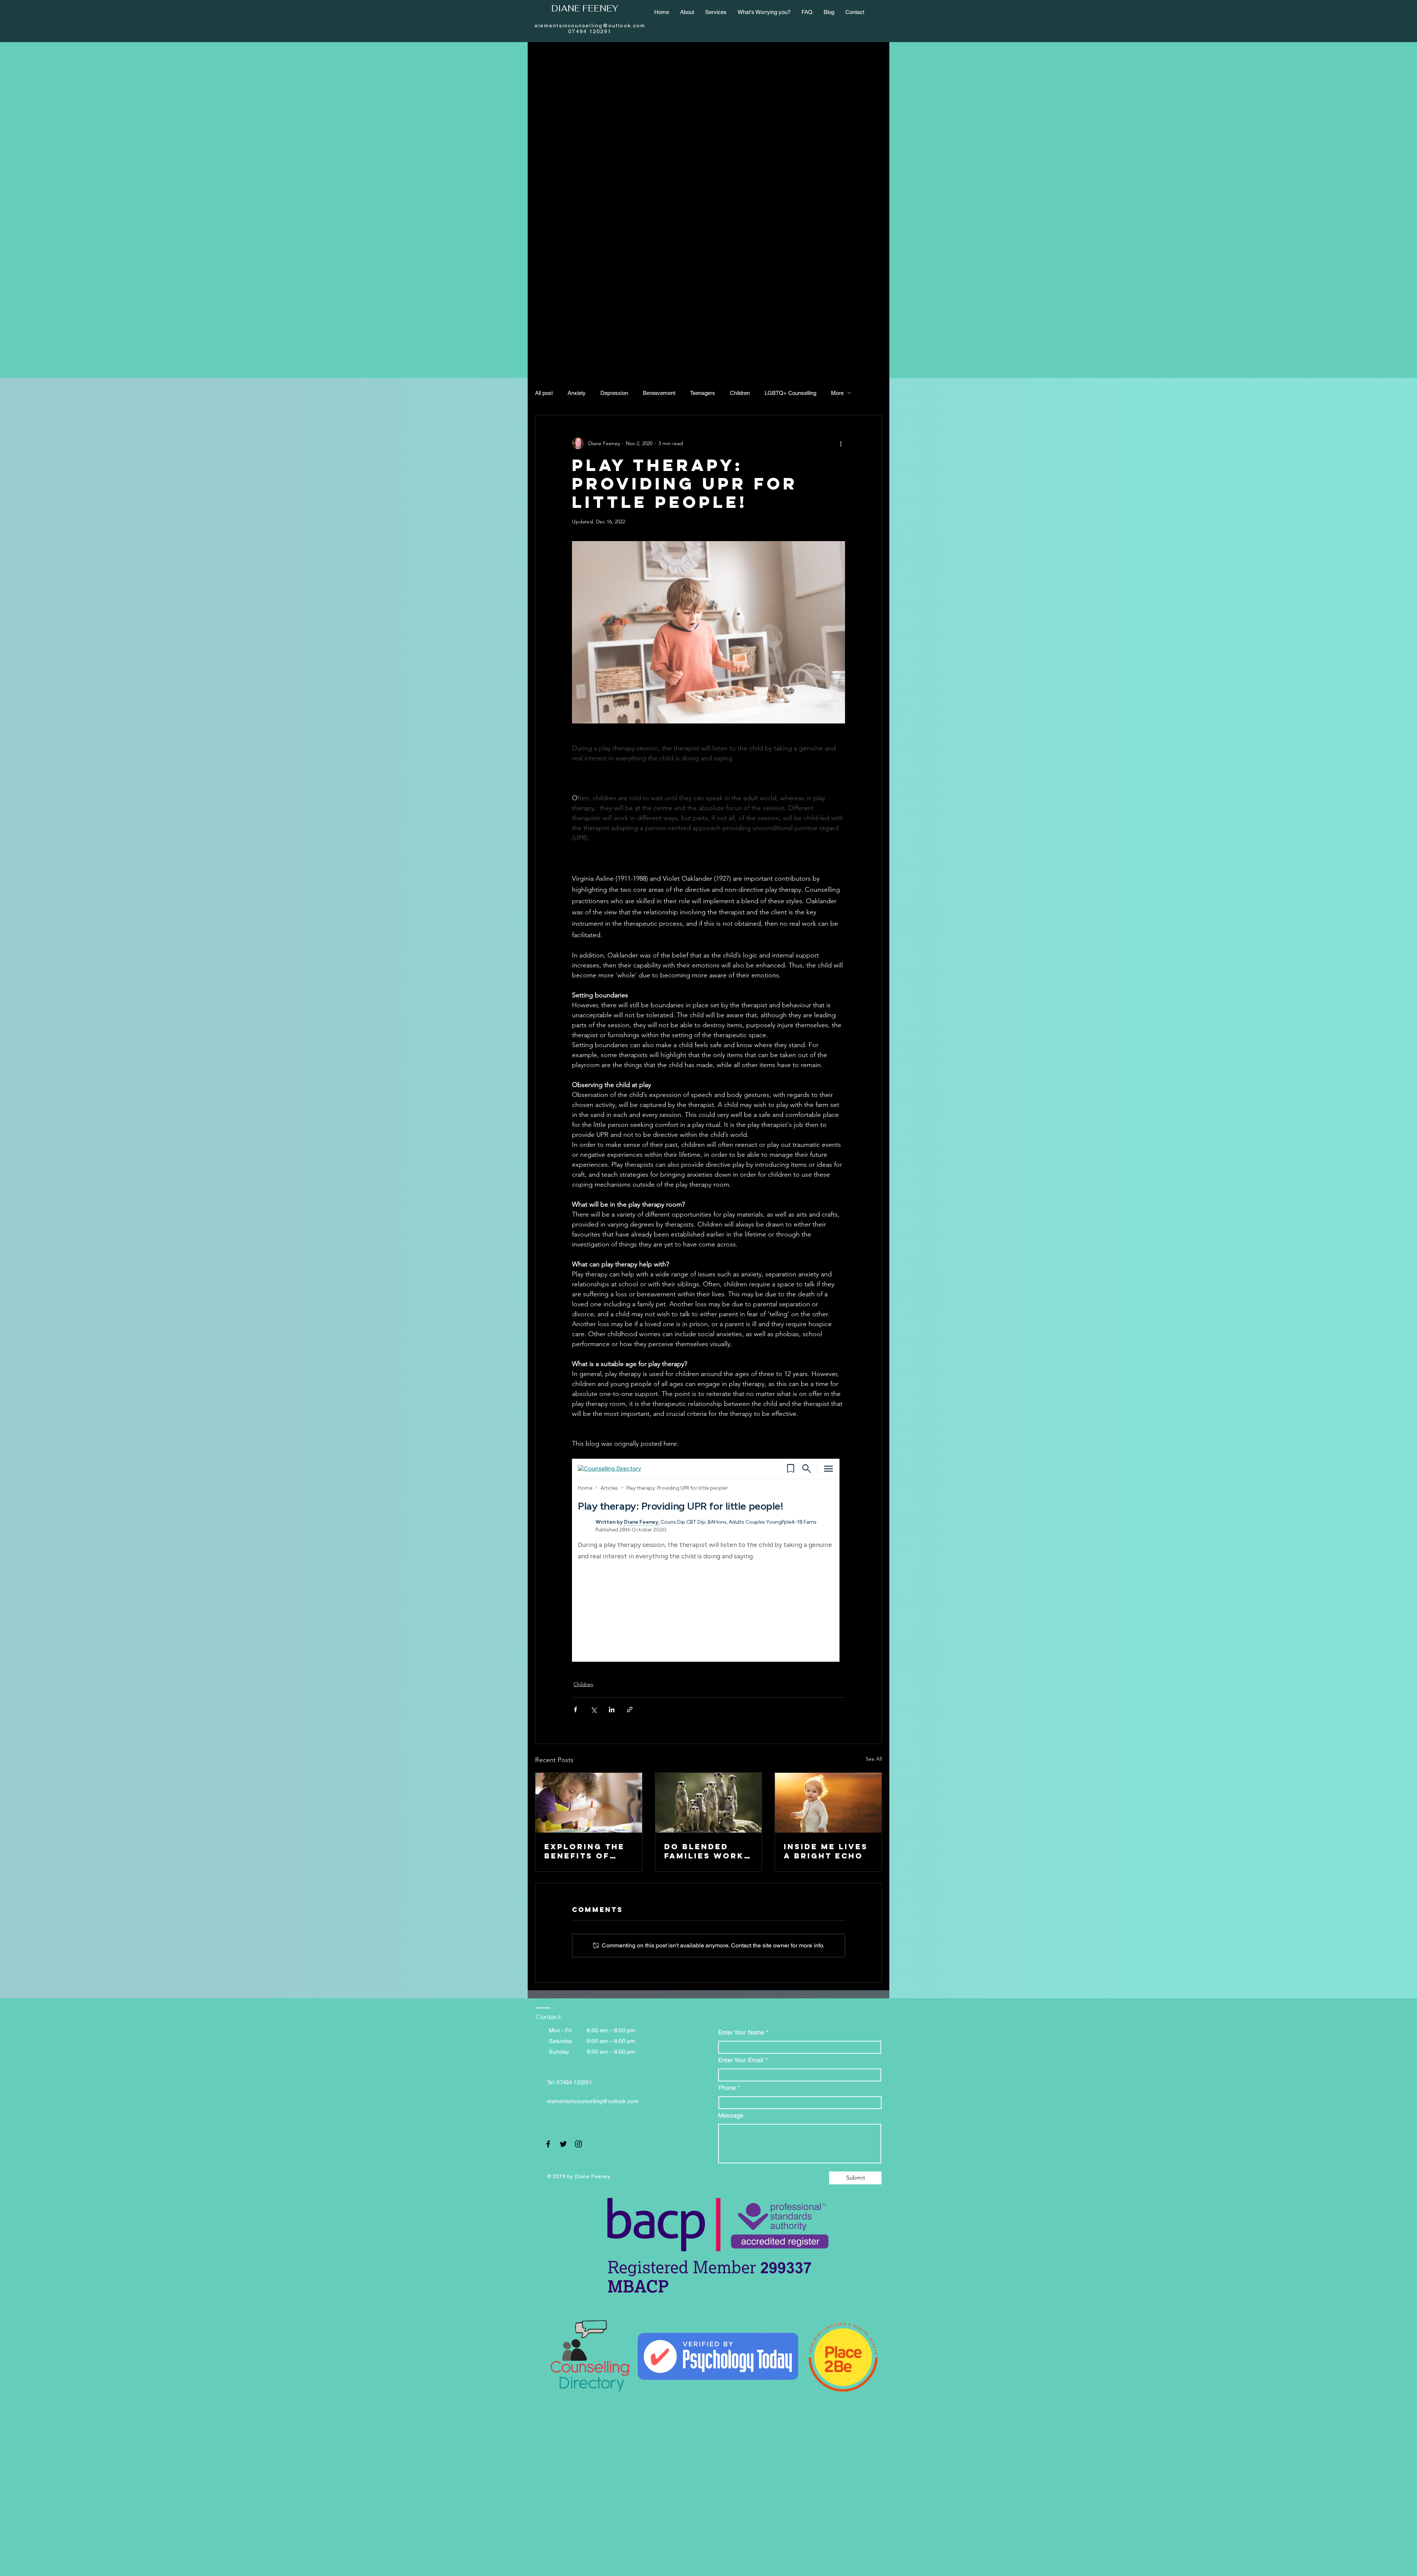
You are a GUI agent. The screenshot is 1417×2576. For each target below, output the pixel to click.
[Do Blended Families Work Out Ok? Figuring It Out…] (709, 1803)
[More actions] (841, 443)
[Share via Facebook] (575, 1710)
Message (731, 2116)
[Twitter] (563, 2144)
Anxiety (577, 393)
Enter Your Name (742, 2032)
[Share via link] (630, 1710)
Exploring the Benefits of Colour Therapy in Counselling (585, 1851)
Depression (614, 393)
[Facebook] (548, 2144)
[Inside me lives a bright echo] (828, 1803)
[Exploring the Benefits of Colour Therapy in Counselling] (589, 1803)
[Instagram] (578, 2144)
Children (740, 393)
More (837, 393)
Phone (727, 2088)
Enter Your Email (742, 2060)
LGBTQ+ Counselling (790, 393)
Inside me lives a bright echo (826, 1851)
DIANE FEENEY (585, 8)
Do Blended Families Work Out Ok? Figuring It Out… (704, 1851)
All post (544, 393)
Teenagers (703, 393)
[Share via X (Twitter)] (594, 1710)
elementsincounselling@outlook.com (593, 2101)
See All (874, 1759)
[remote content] (708, 1560)
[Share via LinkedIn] (612, 1710)
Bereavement (659, 393)
